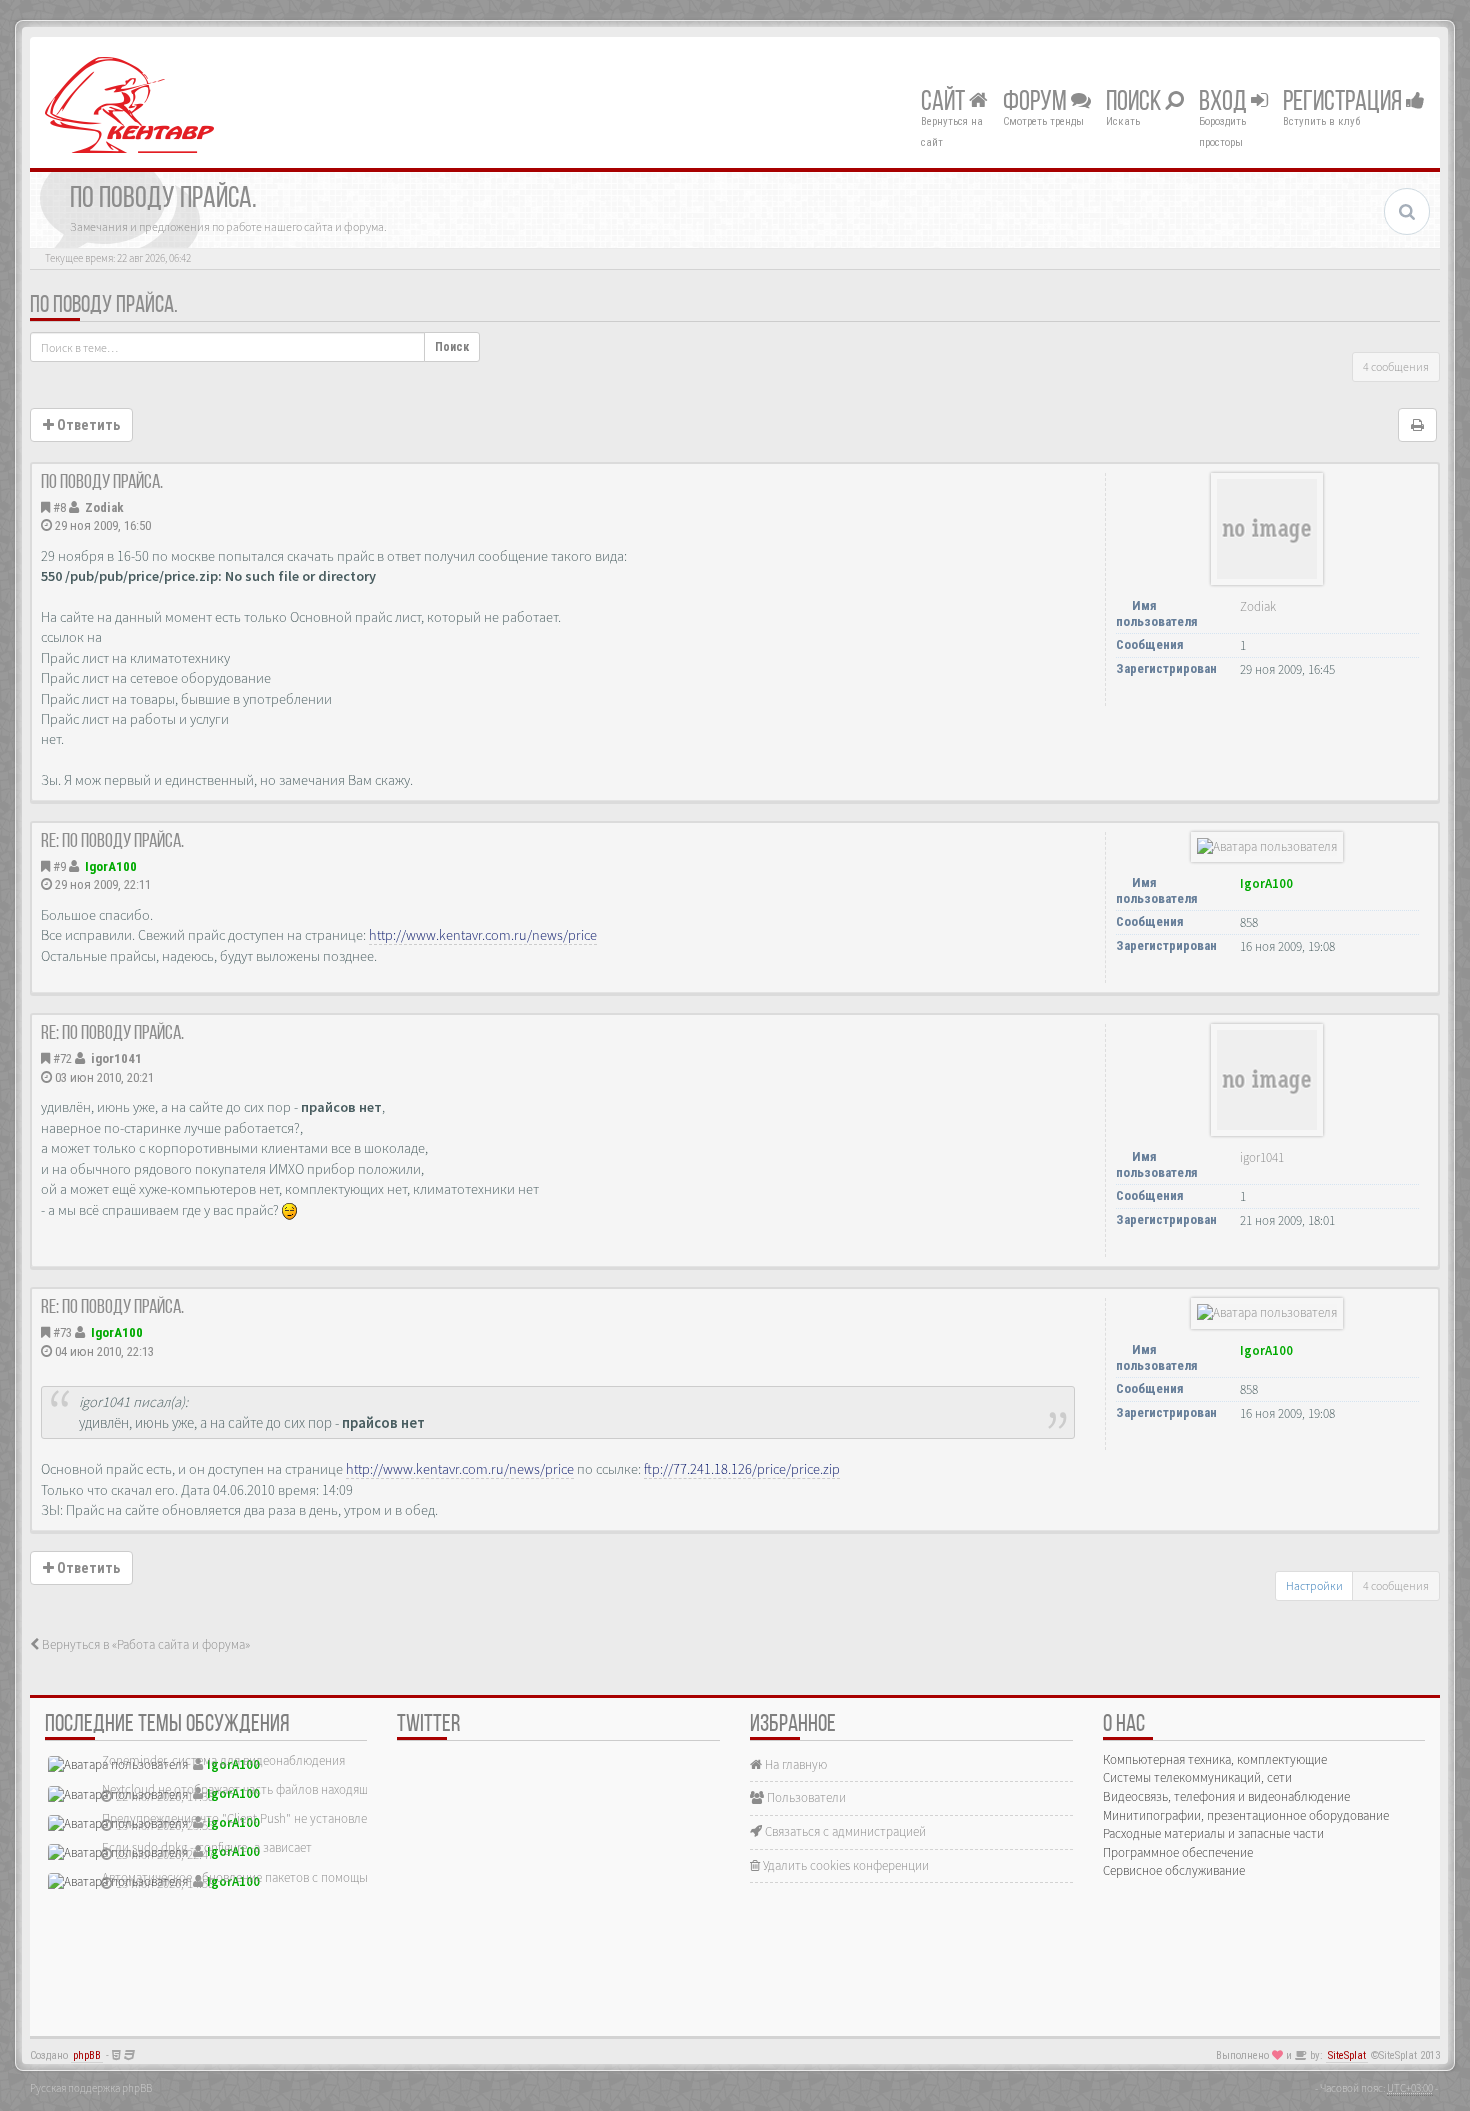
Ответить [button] (87, 425)
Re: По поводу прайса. (112, 842)
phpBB (87, 2055)
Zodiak (104, 507)
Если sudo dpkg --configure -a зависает (207, 1847)
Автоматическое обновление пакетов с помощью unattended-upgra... (291, 1877)
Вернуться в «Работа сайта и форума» (144, 1644)
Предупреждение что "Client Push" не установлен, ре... (252, 1818)
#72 (62, 1058)
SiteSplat (1347, 2055)
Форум (1037, 103)
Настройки (1314, 1585)
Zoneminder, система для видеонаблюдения (223, 1760)
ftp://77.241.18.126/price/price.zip (742, 1469)
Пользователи (805, 1797)
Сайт (945, 103)
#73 (62, 1332)
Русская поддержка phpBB (91, 2088)
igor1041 (116, 1058)
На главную (794, 1764)
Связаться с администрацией (844, 1831)
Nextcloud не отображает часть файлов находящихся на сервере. (280, 1789)
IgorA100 (111, 866)
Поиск (1135, 103)
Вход (1225, 103)
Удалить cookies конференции (844, 1865)
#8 (59, 507)
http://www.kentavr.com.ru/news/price (483, 935)
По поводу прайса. (104, 306)
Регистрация (1344, 103)
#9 (59, 866)
